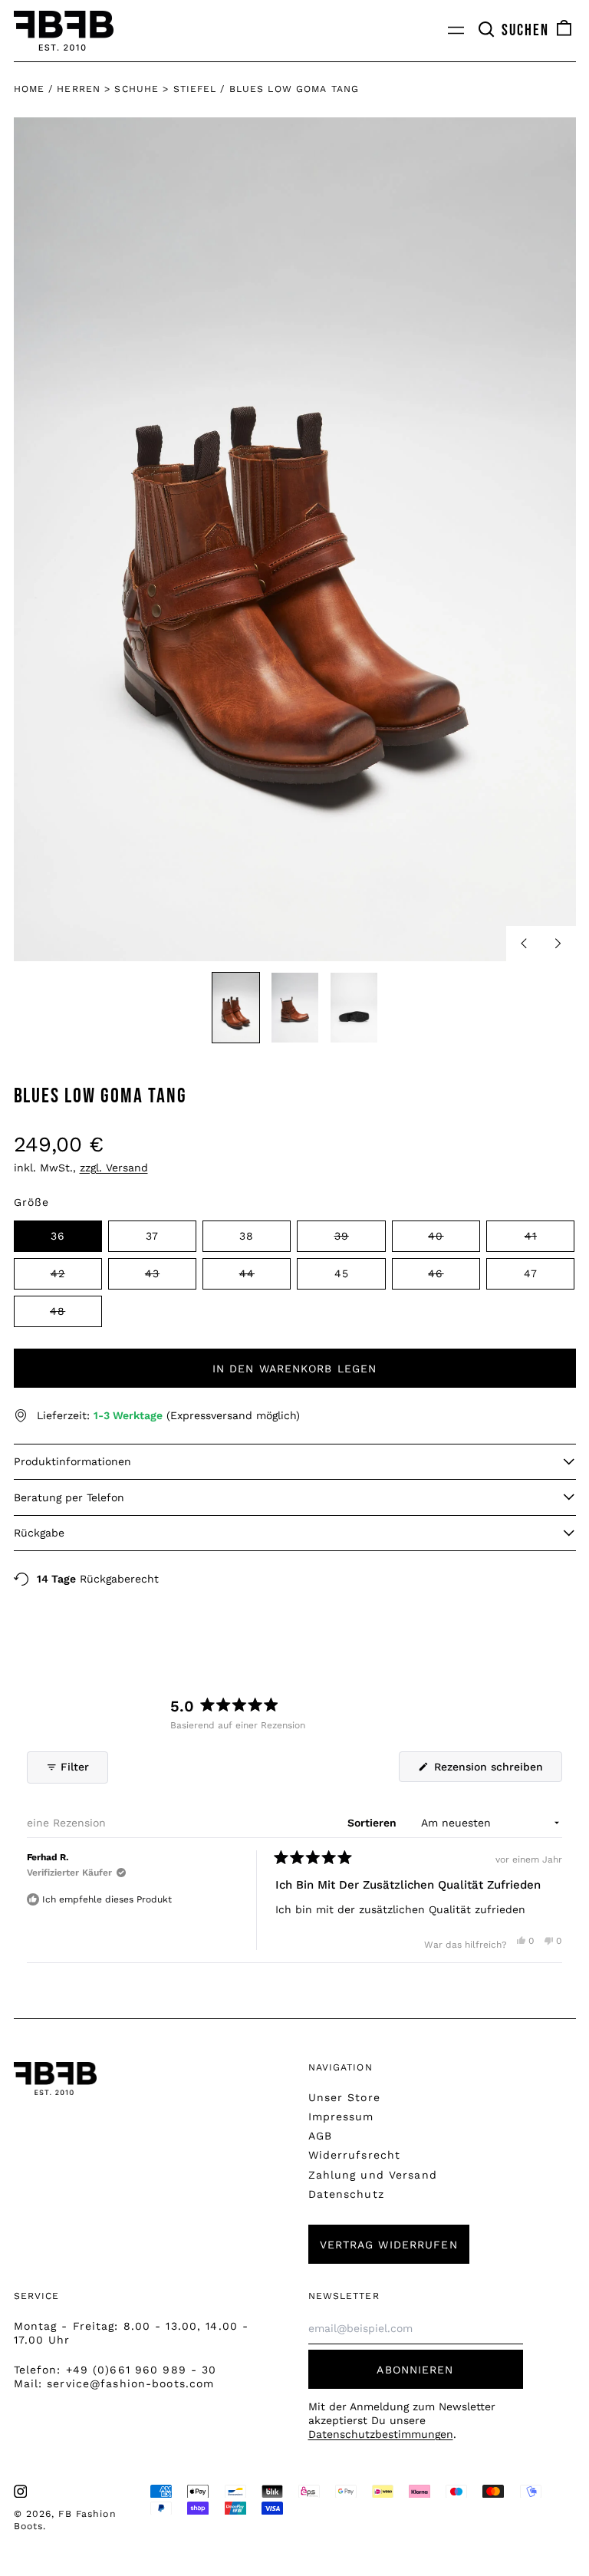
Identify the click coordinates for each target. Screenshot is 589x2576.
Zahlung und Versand (373, 2175)
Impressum (341, 2116)
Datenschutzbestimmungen (381, 2434)
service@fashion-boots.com (130, 2383)
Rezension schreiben (496, 1771)
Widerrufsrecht (355, 2155)
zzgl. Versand (114, 1168)
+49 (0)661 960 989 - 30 (141, 2370)
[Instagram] (21, 2492)
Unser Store (344, 2097)
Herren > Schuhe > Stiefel (137, 89)
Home (29, 89)
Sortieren (373, 1823)
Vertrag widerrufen (389, 2245)
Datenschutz (346, 2194)
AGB (320, 2136)
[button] (513, 31)
